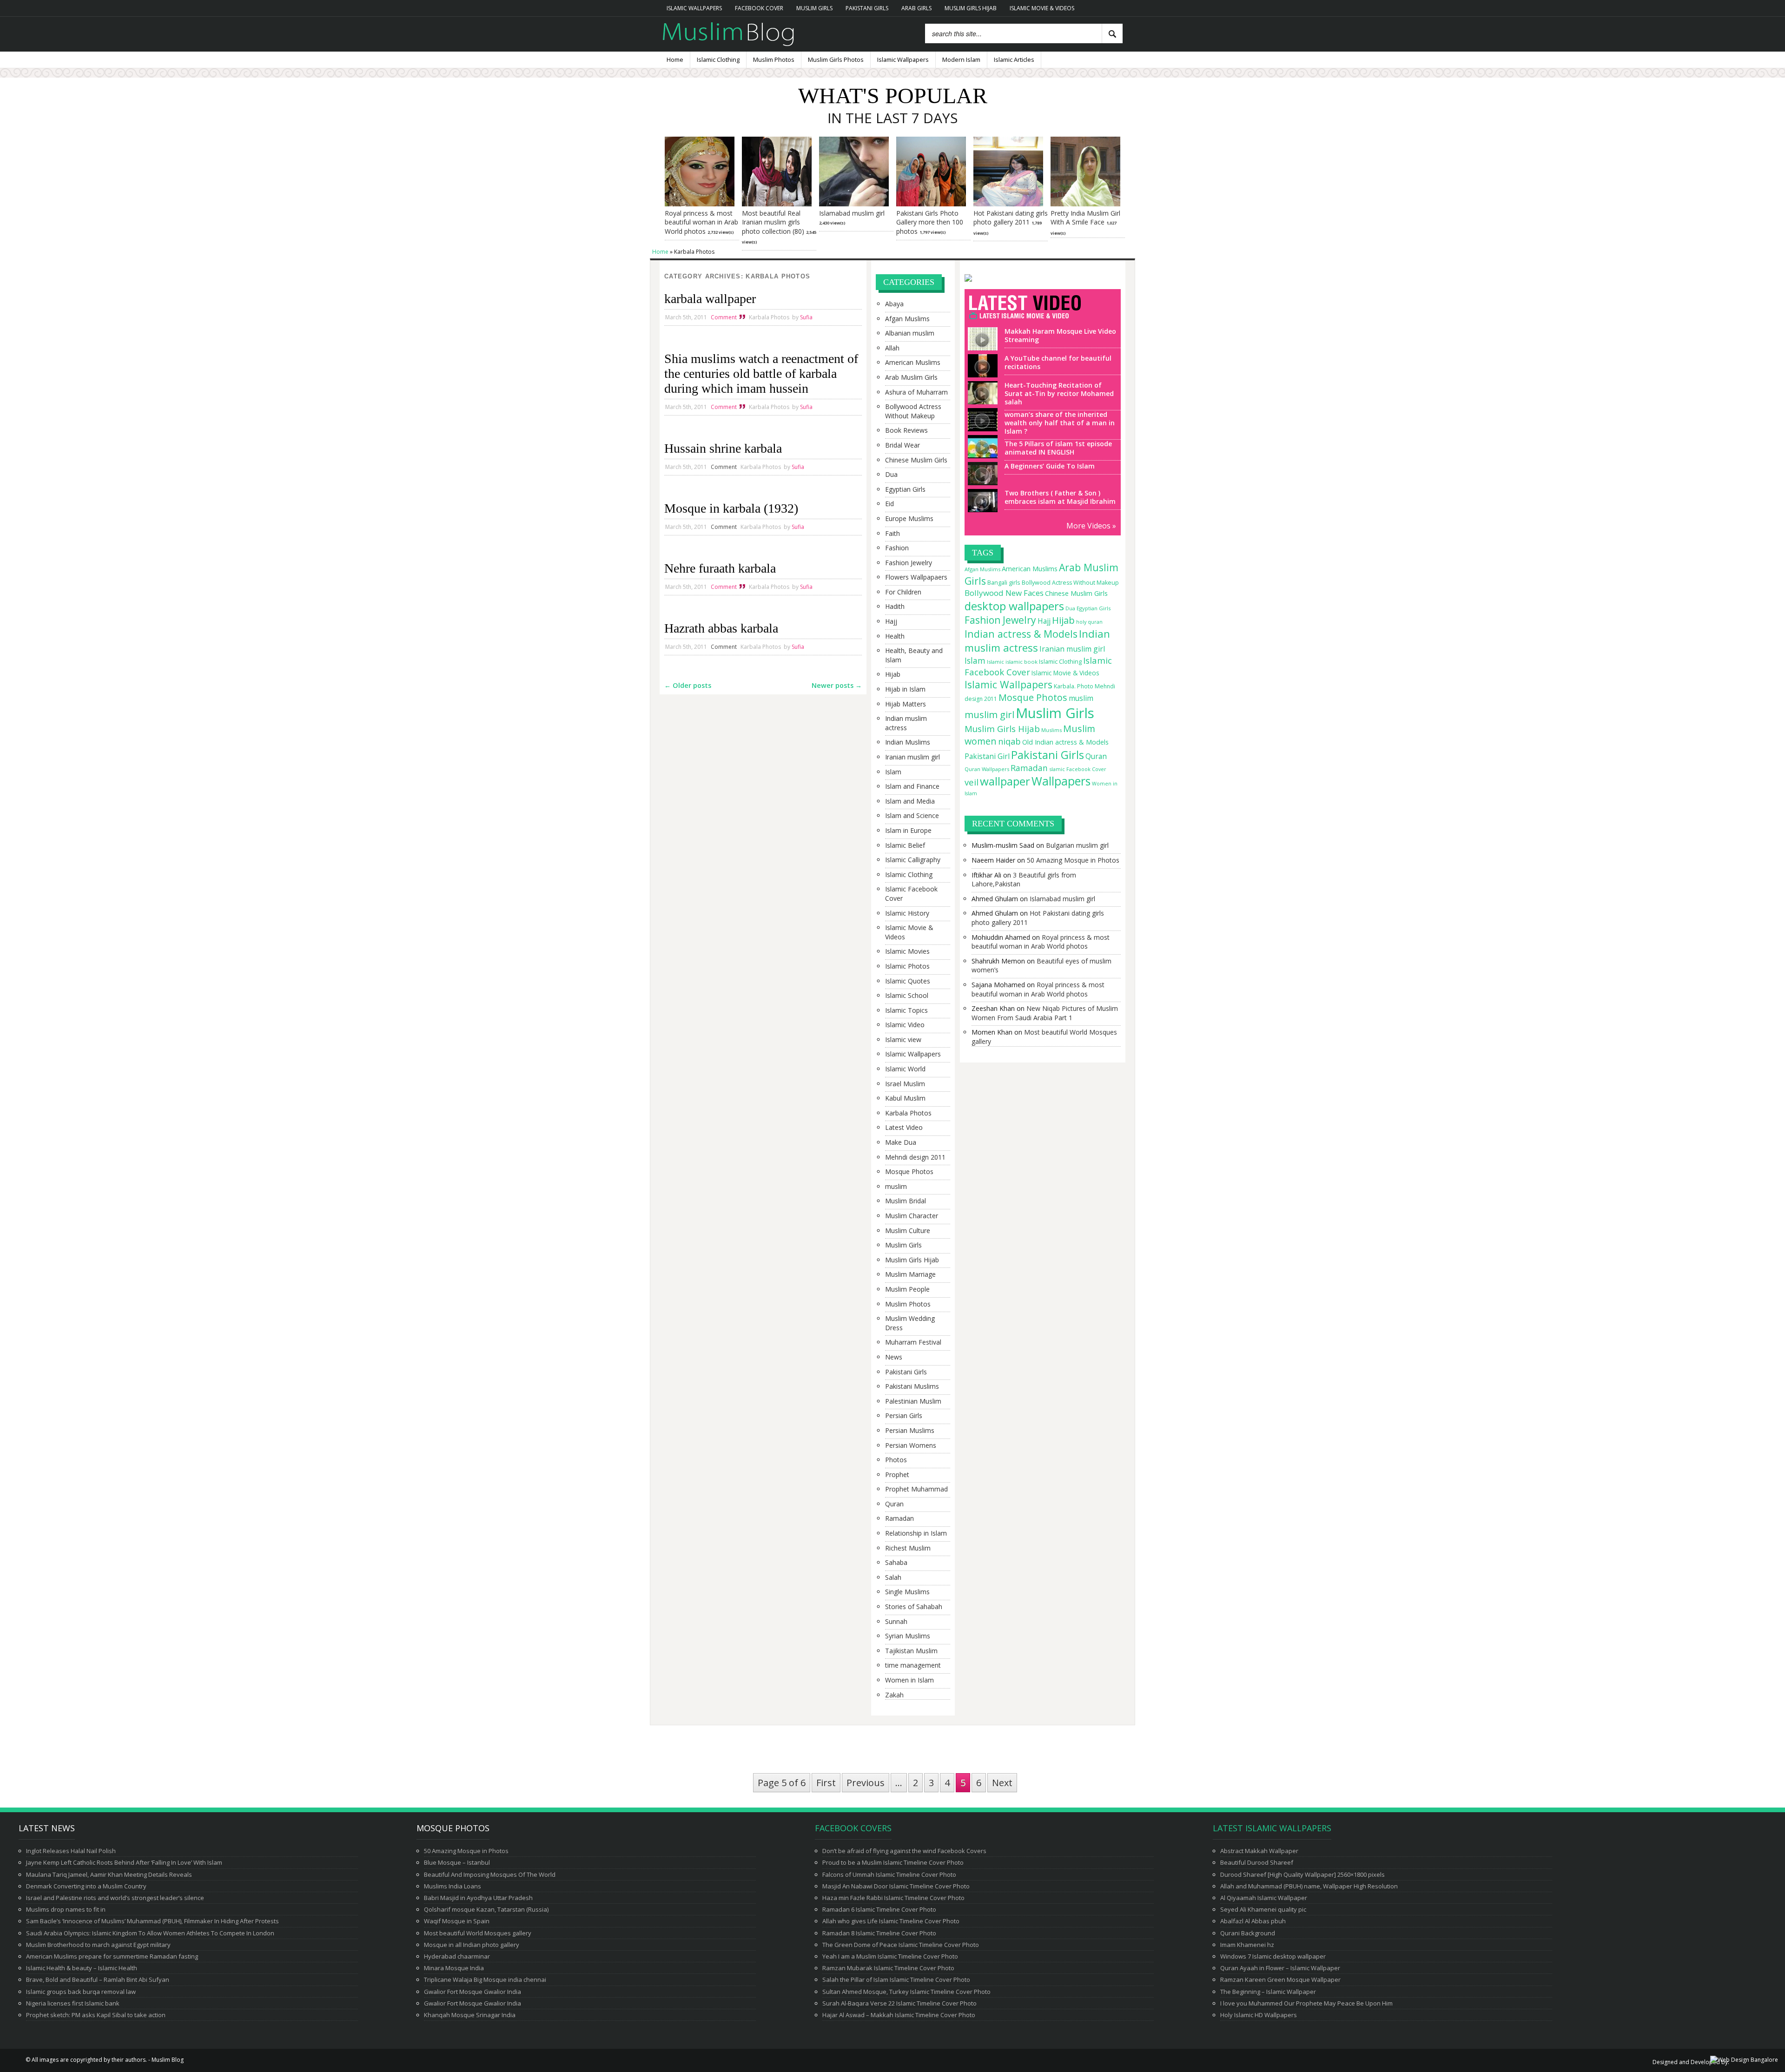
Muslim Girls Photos (836, 59)
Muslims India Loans (453, 1886)
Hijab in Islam (905, 689)
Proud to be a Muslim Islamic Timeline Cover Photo (893, 1862)
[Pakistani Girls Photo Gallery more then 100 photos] (931, 204)
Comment (724, 317)
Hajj (891, 621)
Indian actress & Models (1021, 634)
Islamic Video (905, 1025)
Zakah (894, 1695)
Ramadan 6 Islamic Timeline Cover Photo (879, 1909)
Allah (892, 348)
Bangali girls (1004, 582)
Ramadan (899, 1518)
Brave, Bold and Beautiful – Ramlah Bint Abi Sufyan (98, 1980)
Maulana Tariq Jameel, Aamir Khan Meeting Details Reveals (109, 1874)
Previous (866, 1783)
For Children (903, 592)
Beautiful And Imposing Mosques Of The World (490, 1874)
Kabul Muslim (905, 1098)
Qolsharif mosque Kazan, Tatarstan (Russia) (486, 1909)
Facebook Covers (853, 1828)
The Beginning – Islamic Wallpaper (1268, 1992)
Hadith (895, 606)
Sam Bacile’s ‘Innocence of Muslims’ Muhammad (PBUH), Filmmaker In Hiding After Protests (152, 1921)
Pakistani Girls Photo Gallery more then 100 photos (930, 222)
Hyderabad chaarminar (457, 1956)
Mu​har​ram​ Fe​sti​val (913, 1342)
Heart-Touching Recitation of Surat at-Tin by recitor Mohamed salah (1059, 393)
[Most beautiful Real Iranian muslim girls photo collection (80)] (777, 204)
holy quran (1089, 622)
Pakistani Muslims (912, 1386)
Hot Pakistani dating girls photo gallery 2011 (1011, 218)
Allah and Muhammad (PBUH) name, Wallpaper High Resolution (1309, 1886)
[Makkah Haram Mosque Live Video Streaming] (981, 346)
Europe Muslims (909, 518)
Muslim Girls (814, 8)
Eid (889, 504)
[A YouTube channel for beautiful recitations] (981, 373)
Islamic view (903, 1039)
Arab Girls (916, 8)
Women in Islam (909, 1680)
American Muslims (913, 362)
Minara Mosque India (454, 1968)
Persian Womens (911, 1445)
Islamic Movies (907, 951)
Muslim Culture (908, 1231)
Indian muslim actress (906, 723)
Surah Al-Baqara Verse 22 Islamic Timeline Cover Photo (899, 2003)
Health (895, 636)
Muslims (1051, 730)
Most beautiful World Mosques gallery (478, 1933)
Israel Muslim (905, 1084)
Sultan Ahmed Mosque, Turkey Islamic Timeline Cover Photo (906, 1992)
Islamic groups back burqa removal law (81, 1992)
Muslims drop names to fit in (66, 1909)
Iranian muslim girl (912, 757)
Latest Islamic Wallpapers (1272, 1828)
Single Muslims (907, 1592)
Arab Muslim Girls (911, 377)
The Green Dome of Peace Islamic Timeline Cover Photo (901, 1945)
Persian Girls (904, 1415)
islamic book (1021, 662)
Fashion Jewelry (909, 563)
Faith (892, 533)
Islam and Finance (912, 786)
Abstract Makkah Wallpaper (1259, 1851)
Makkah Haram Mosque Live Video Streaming (1060, 335)
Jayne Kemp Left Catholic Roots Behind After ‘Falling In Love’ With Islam (124, 1862)
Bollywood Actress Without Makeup (913, 411)
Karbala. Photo (1074, 686)
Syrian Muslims (908, 1636)
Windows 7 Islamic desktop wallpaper (1273, 1956)
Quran (894, 1504)
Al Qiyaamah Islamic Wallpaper (1264, 1898)
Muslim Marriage (910, 1274)
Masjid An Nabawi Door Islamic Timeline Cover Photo (896, 1886)
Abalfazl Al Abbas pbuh (1253, 1921)
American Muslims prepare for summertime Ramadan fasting (112, 1956)
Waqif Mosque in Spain (457, 1921)
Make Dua (901, 1142)
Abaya (894, 304)
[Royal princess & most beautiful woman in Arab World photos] (700, 204)
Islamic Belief (905, 845)
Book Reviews (906, 430)
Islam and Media (910, 801)
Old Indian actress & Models (1065, 742)
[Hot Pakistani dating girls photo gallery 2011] (1008, 204)
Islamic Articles (1014, 59)
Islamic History (907, 913)
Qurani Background (1248, 1933)
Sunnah (896, 1621)
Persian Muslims (910, 1430)
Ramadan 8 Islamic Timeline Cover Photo (879, 1933)
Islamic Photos (907, 966)
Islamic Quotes (908, 981)
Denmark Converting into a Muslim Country (86, 1886)
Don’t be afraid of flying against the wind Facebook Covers (904, 1851)
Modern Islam (961, 59)
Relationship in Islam (916, 1533)
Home (675, 59)
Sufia (806, 317)
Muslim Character (912, 1216)
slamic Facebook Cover (1078, 769)
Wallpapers (1061, 781)
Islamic (995, 662)
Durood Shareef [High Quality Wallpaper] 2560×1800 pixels (1302, 1874)
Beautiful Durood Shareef (1257, 1862)
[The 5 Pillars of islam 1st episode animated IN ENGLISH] (981, 454)
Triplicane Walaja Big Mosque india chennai (485, 1980)
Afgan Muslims (907, 319)
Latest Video (904, 1127)
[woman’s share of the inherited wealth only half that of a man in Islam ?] (981, 427)
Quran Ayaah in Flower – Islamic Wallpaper (1280, 1968)
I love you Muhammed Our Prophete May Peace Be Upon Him (1306, 2003)
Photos (896, 1460)
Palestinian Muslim (913, 1401)
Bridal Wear (902, 445)
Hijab (893, 674)
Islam (893, 772)
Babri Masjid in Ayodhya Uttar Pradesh (478, 1898)
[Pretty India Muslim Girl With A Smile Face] (1085, 204)
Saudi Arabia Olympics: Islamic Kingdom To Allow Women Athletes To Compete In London (150, 1933)
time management (913, 1665)
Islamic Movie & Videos (1042, 8)
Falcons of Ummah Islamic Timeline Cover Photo (889, 1874)
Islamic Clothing (718, 59)
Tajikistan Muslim (911, 1651)
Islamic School (907, 995)
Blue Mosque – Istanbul (457, 1862)
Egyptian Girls (905, 489)
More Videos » (1091, 526)
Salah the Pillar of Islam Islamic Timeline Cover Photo (896, 1980)
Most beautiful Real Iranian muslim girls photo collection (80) (773, 222)
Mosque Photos (909, 1171)
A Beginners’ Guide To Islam (1050, 466)
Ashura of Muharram (916, 392)
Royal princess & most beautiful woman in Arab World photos (701, 222)
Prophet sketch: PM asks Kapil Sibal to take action (96, 2015)
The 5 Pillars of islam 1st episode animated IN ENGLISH (1058, 448)
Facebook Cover (759, 8)
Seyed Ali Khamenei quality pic (1263, 1909)
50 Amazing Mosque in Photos (1073, 860)
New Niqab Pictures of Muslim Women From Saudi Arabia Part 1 (1045, 1013)
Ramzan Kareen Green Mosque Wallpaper (1280, 1980)
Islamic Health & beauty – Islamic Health (82, 1968)
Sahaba (896, 1562)
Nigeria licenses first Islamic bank (73, 2003)
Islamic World (905, 1069)
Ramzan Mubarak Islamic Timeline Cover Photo (888, 1968)
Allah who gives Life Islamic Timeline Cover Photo (891, 1921)
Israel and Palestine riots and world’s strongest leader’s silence (115, 1898)
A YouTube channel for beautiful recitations (1058, 362)
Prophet (897, 1475)
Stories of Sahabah (914, 1607)
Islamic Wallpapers (694, 8)
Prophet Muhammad (916, 1489)
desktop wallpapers (1014, 606)
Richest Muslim (908, 1548)
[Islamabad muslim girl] (854, 204)
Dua (891, 474)
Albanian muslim (910, 333)
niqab (1009, 741)
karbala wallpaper (710, 299)
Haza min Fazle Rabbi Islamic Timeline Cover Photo (893, 1898)
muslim (896, 1186)
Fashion (897, 548)
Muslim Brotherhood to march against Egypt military (98, 1945)
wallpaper (1005, 781)
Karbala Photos (769, 317)
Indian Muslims (908, 742)
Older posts (688, 685)
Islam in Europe (908, 830)
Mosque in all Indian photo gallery (472, 1945)
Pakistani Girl (987, 756)
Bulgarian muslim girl (1077, 845)
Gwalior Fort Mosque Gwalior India (473, 1992)
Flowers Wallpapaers (916, 577)
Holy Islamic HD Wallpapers (1259, 2015)
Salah (893, 1577)
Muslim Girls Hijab (971, 8)
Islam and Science (912, 815)
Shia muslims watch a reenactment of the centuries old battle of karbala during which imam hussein (761, 373)
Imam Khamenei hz (1247, 1945)
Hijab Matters (906, 704)
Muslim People (907, 1289)
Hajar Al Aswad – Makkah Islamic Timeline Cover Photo (899, 2015)
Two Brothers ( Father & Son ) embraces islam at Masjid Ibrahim (1060, 497)
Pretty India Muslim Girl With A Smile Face (1085, 218)
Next (1002, 1783)
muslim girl (989, 714)
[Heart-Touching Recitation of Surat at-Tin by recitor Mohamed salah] (981, 400)
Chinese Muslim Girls (916, 460)
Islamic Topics (906, 1010)
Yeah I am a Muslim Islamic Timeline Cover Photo (890, 1956)
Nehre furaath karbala (720, 568)
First (826, 1783)
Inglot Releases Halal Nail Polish (71, 1851)
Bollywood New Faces (1004, 593)
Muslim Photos (774, 59)
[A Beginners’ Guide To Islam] (981, 481)
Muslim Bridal (906, 1201)
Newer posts (837, 685)
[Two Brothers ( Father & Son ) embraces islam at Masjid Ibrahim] (981, 508)
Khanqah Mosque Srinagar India (470, 2015)
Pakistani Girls (867, 8)
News (894, 1357)
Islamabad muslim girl (852, 213)
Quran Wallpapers (987, 769)
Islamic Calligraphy (913, 860)
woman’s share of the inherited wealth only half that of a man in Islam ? (1060, 423)
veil (972, 782)
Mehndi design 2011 (915, 1157)
